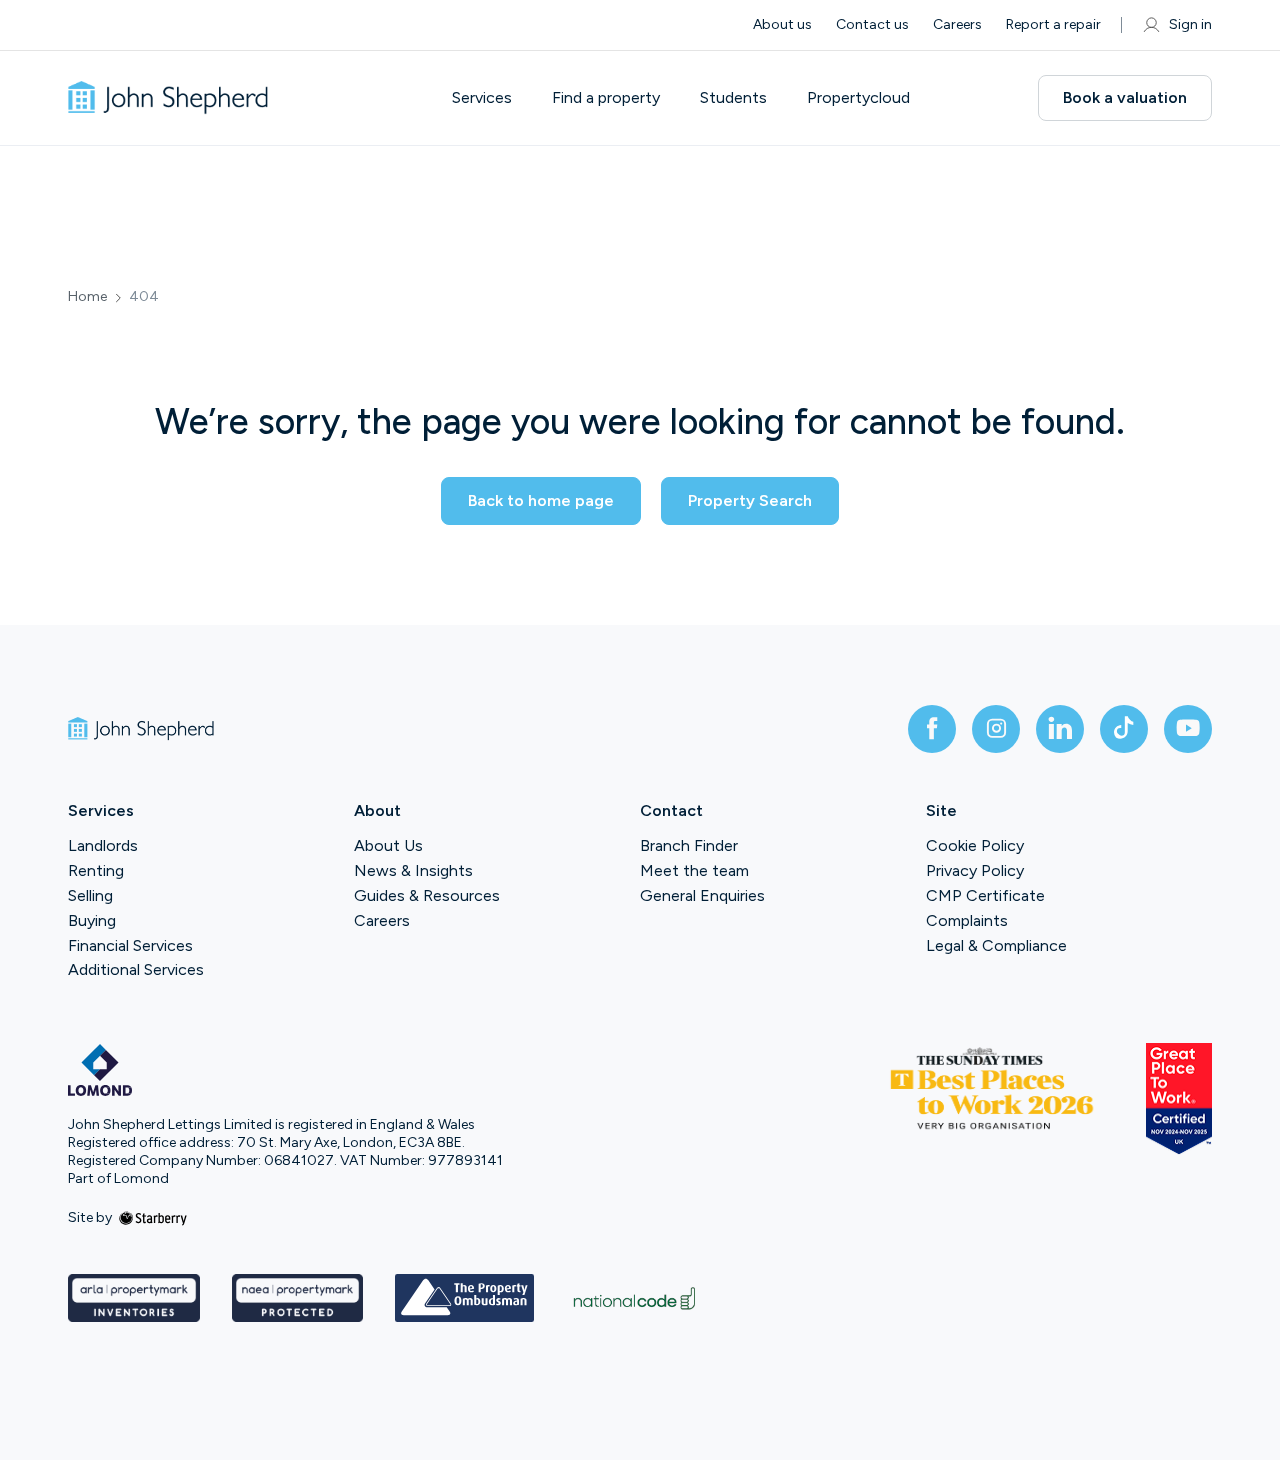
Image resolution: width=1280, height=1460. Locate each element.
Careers (957, 24)
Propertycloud (858, 98)
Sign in (1190, 24)
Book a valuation (1125, 97)
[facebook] (932, 729)
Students (733, 98)
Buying (92, 920)
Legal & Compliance (996, 945)
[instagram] (996, 729)
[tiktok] (1124, 729)
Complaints (967, 920)
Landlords (103, 845)
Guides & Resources (427, 895)
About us (782, 24)
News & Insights (413, 870)
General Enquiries (702, 895)
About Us (388, 845)
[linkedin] (1060, 729)
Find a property (606, 98)
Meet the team (694, 870)
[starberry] (153, 1217)
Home (87, 297)
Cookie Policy (975, 845)
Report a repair (1053, 24)
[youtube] (1188, 729)
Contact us (872, 24)
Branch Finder (689, 845)
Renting (96, 870)
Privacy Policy (975, 870)
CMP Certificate (985, 895)
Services (482, 98)
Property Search (750, 500)
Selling (90, 895)
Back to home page (541, 500)
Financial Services (130, 945)
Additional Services (136, 969)
